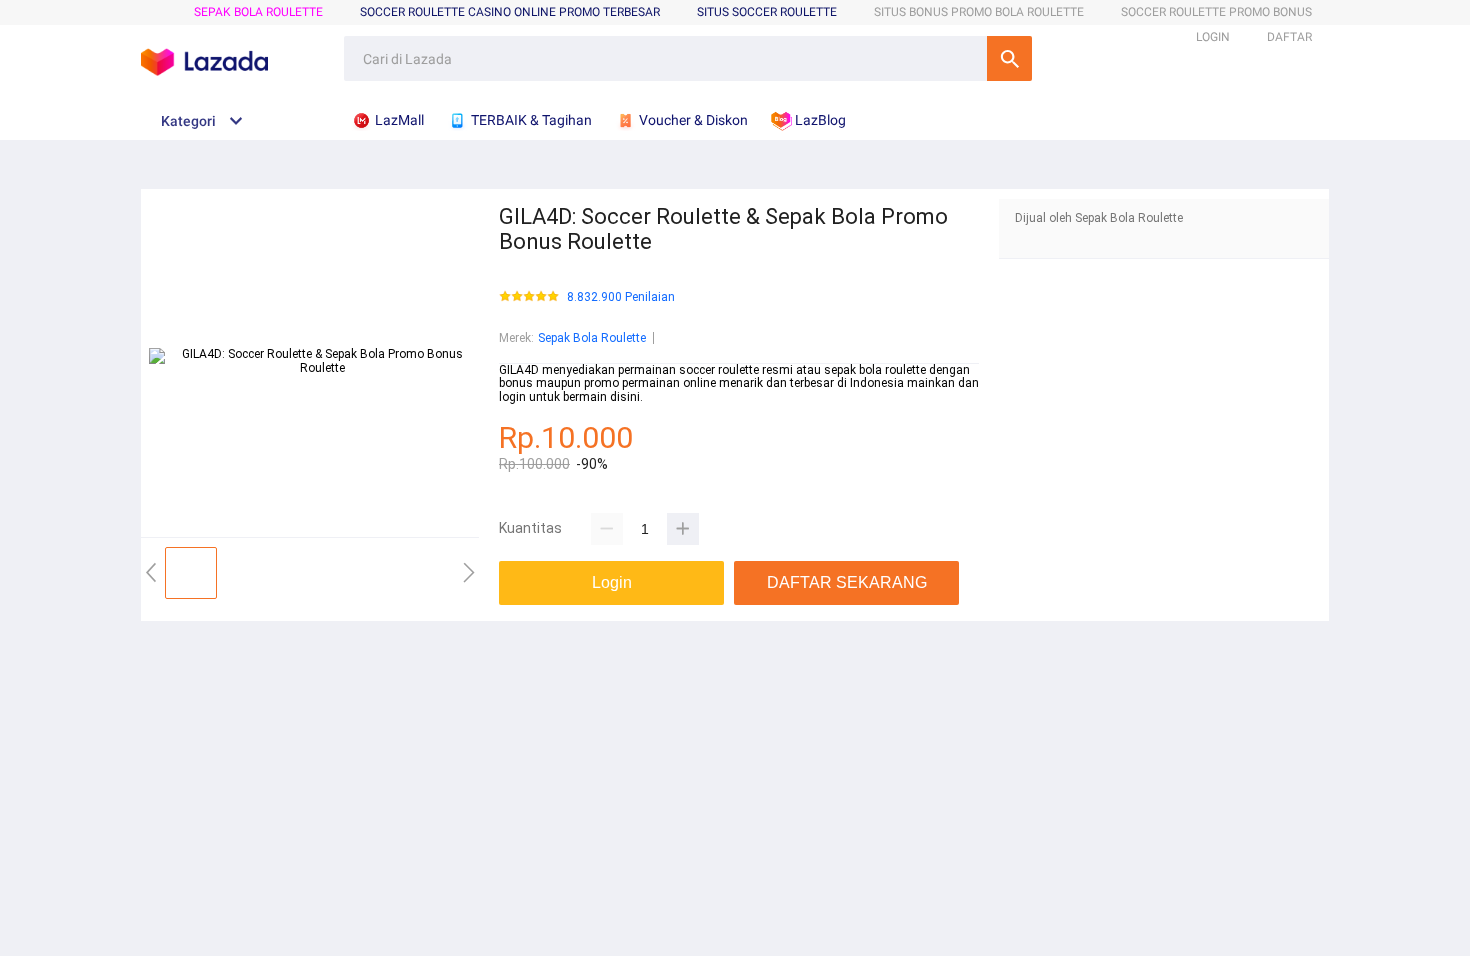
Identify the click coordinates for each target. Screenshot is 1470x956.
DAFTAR (1289, 37)
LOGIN (1213, 37)
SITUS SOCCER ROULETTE (767, 12)
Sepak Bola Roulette (258, 12)
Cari (1009, 58)
